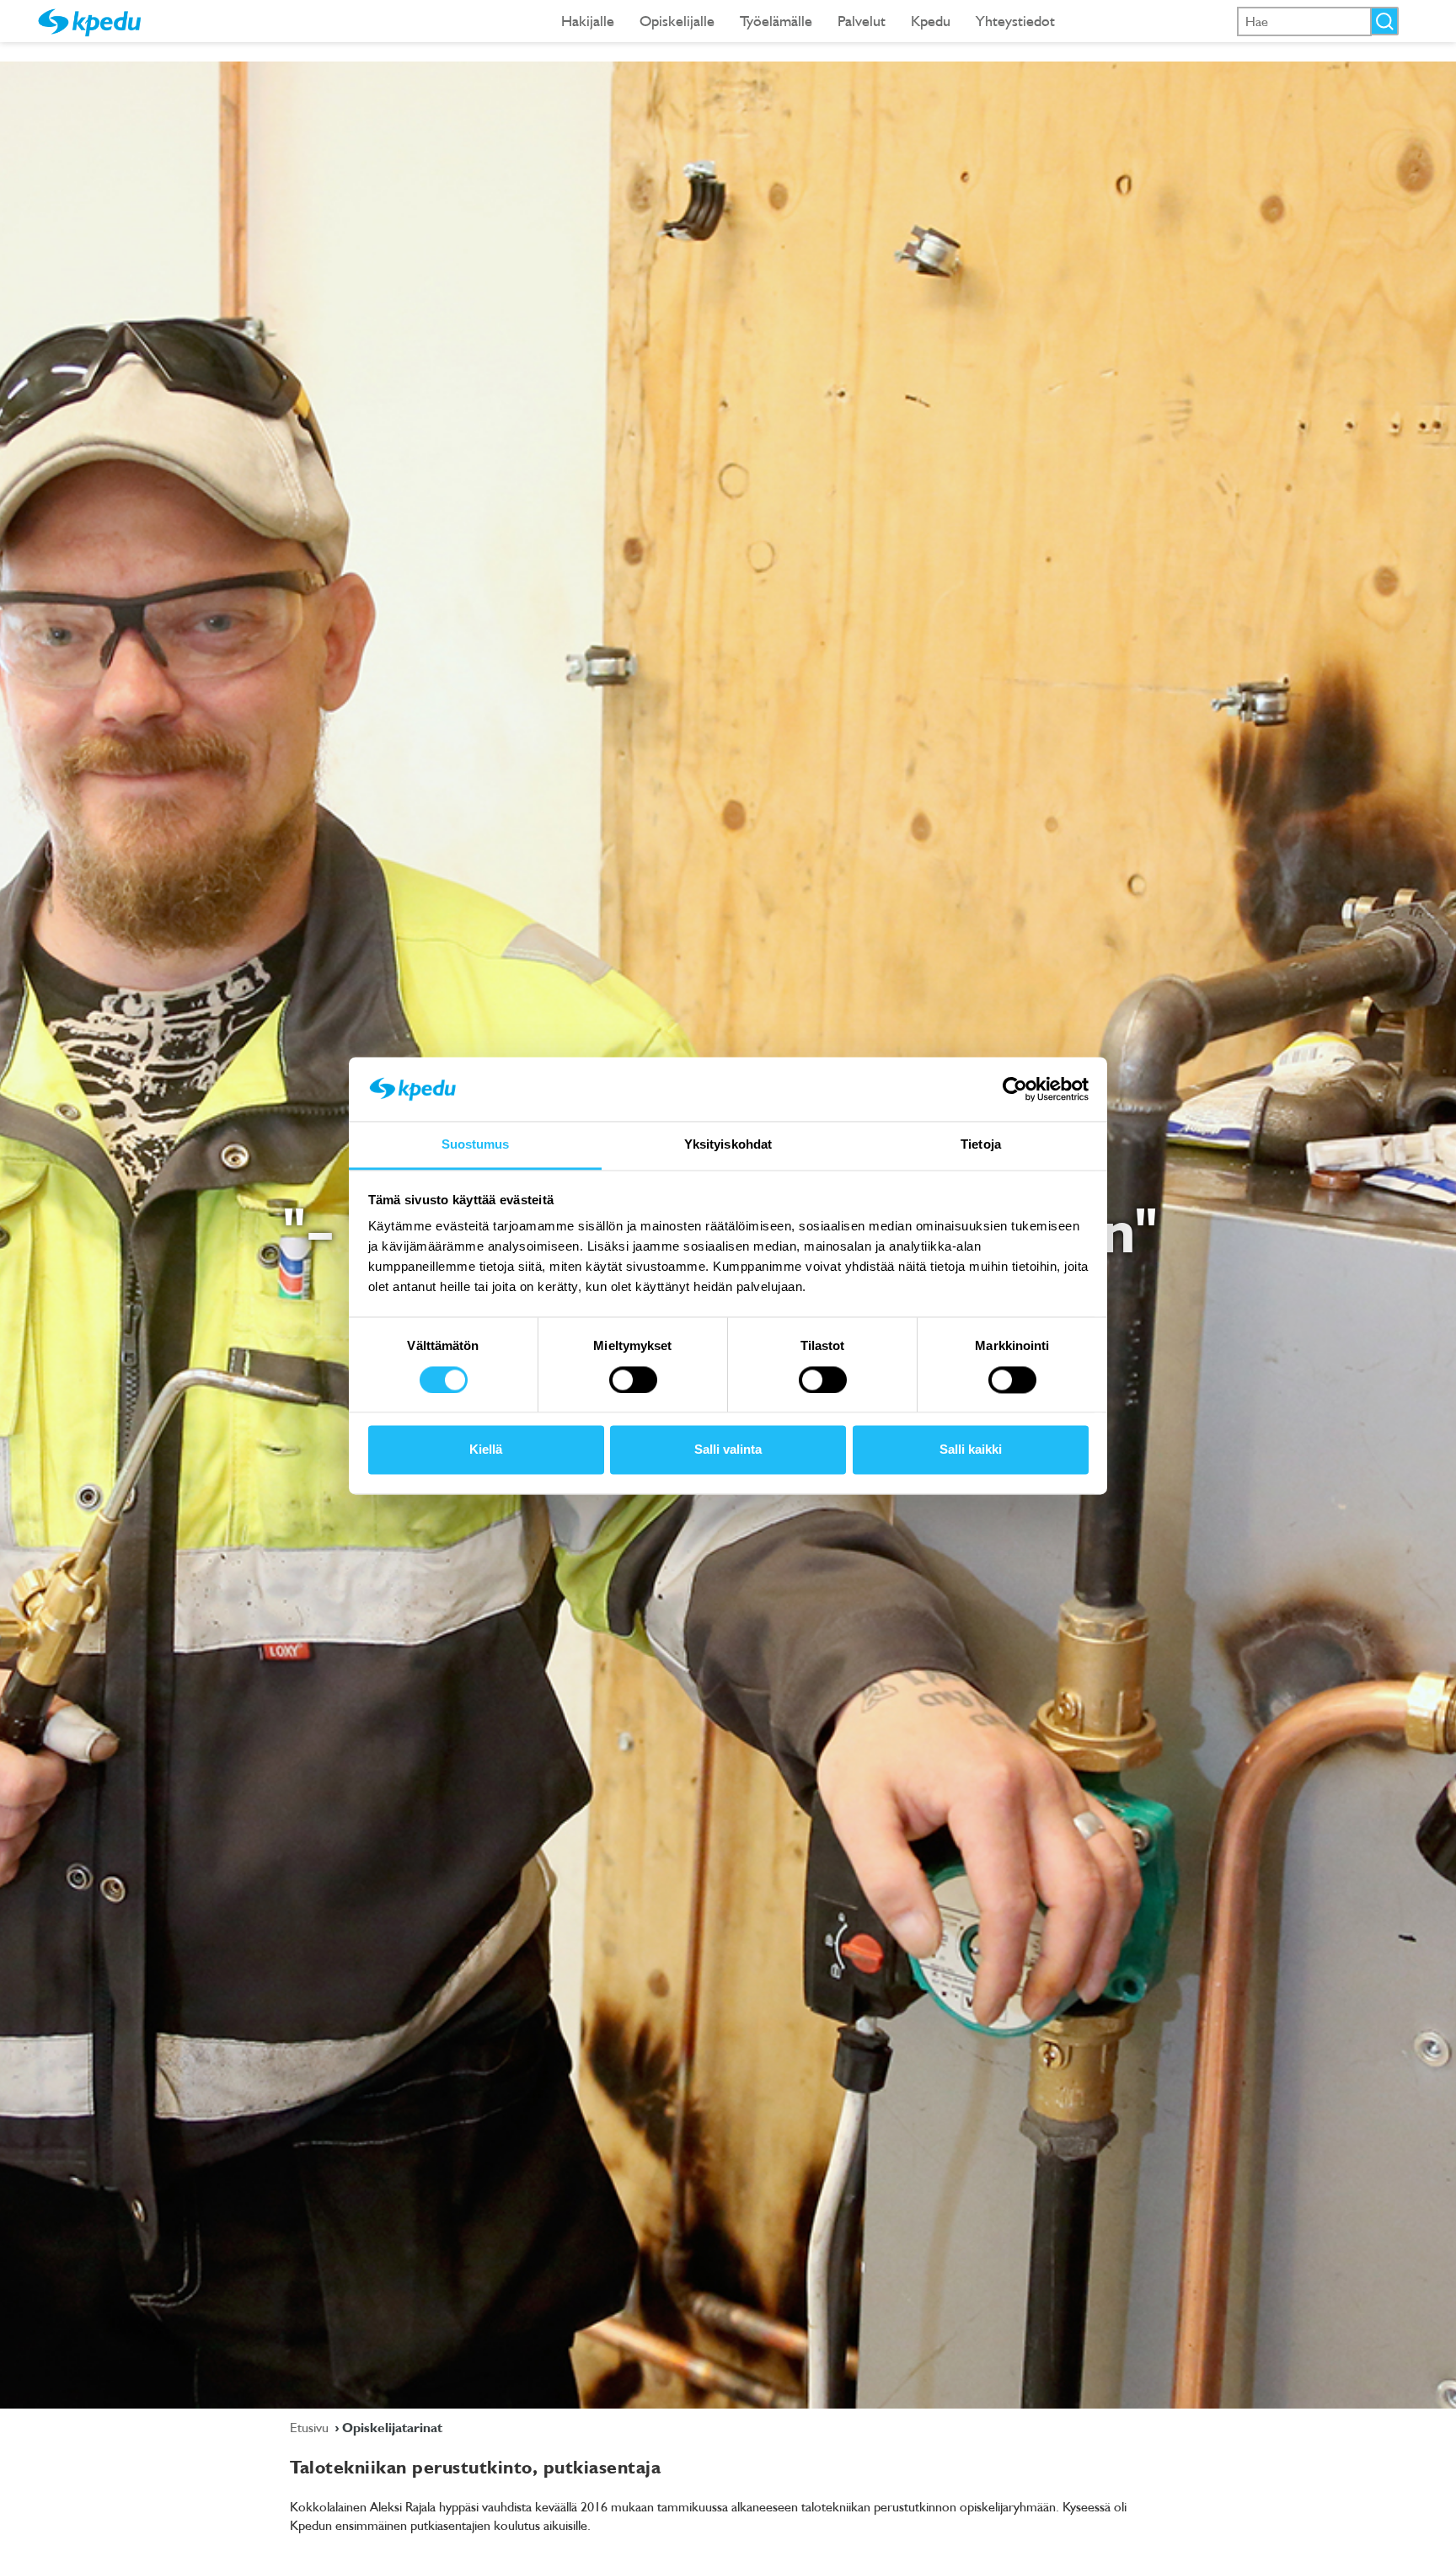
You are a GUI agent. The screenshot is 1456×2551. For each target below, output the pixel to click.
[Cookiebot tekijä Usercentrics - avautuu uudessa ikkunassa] (1015, 1089)
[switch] (633, 1380)
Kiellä (486, 1450)
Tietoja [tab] (981, 1145)
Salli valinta (728, 1450)
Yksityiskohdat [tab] (728, 1145)
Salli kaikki (971, 1450)
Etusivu (311, 2427)
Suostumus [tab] (476, 1145)
